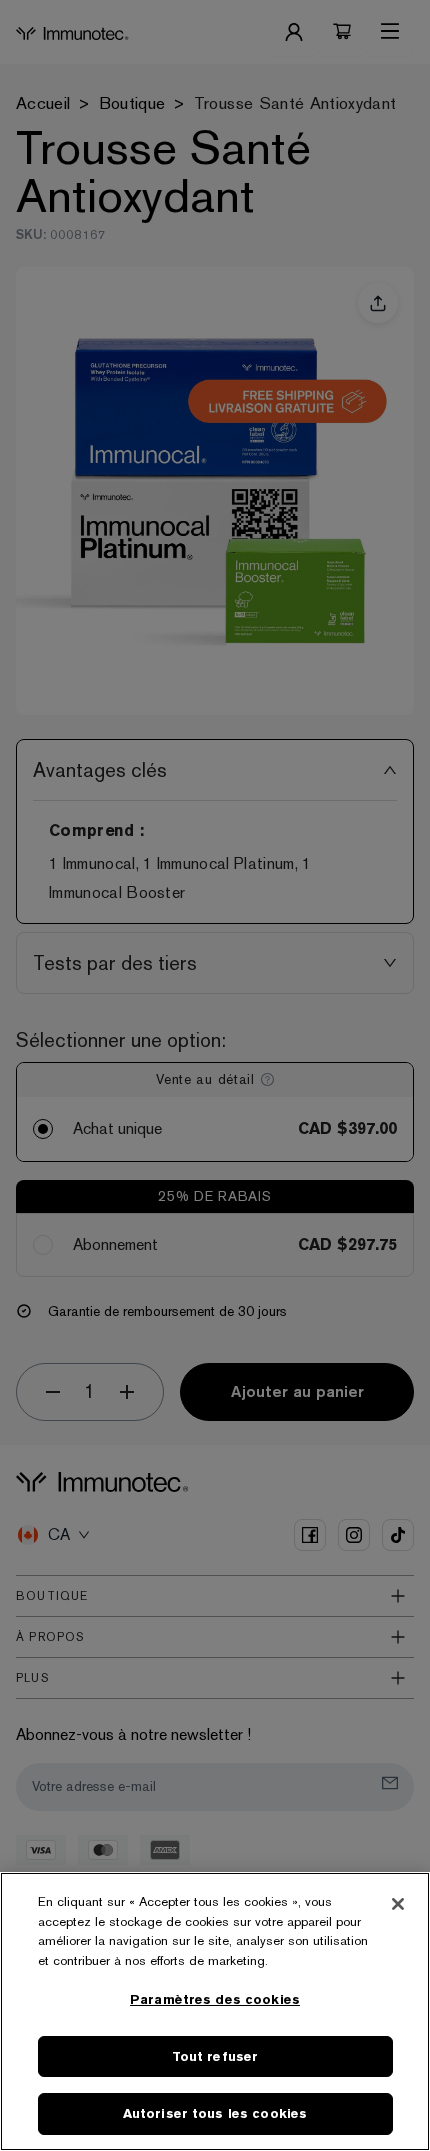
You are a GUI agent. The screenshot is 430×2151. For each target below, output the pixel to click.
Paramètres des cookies (215, 1999)
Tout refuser (215, 2056)
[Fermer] (398, 1904)
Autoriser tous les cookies (215, 2113)
